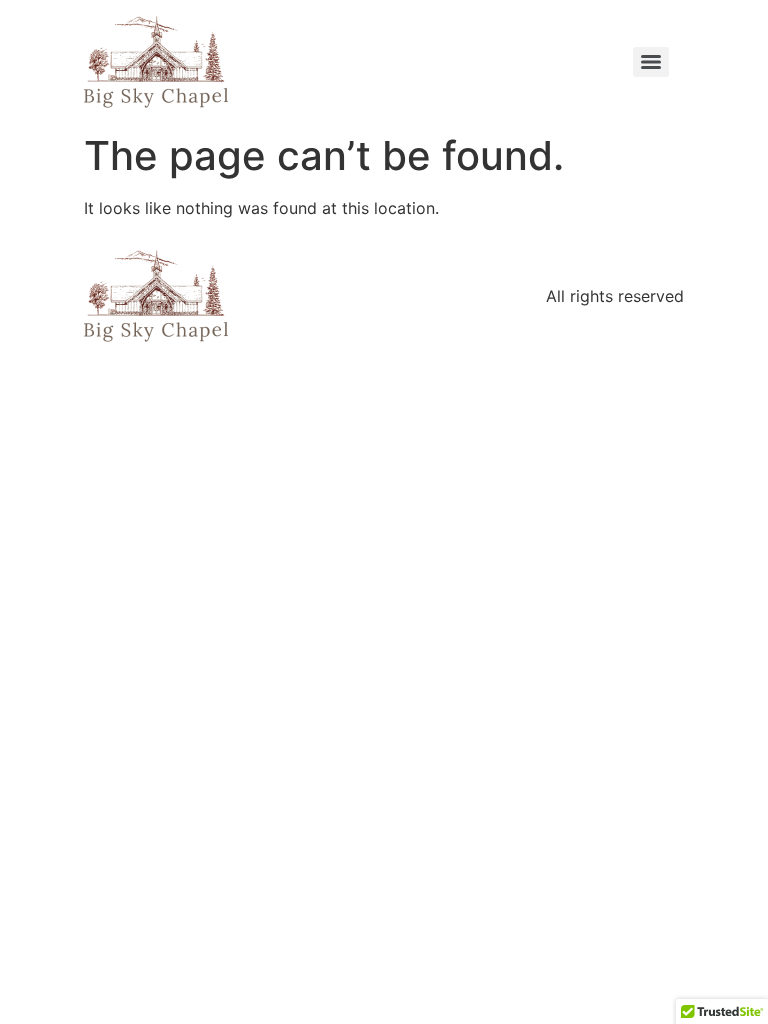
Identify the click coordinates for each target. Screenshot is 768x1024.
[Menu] (651, 62)
